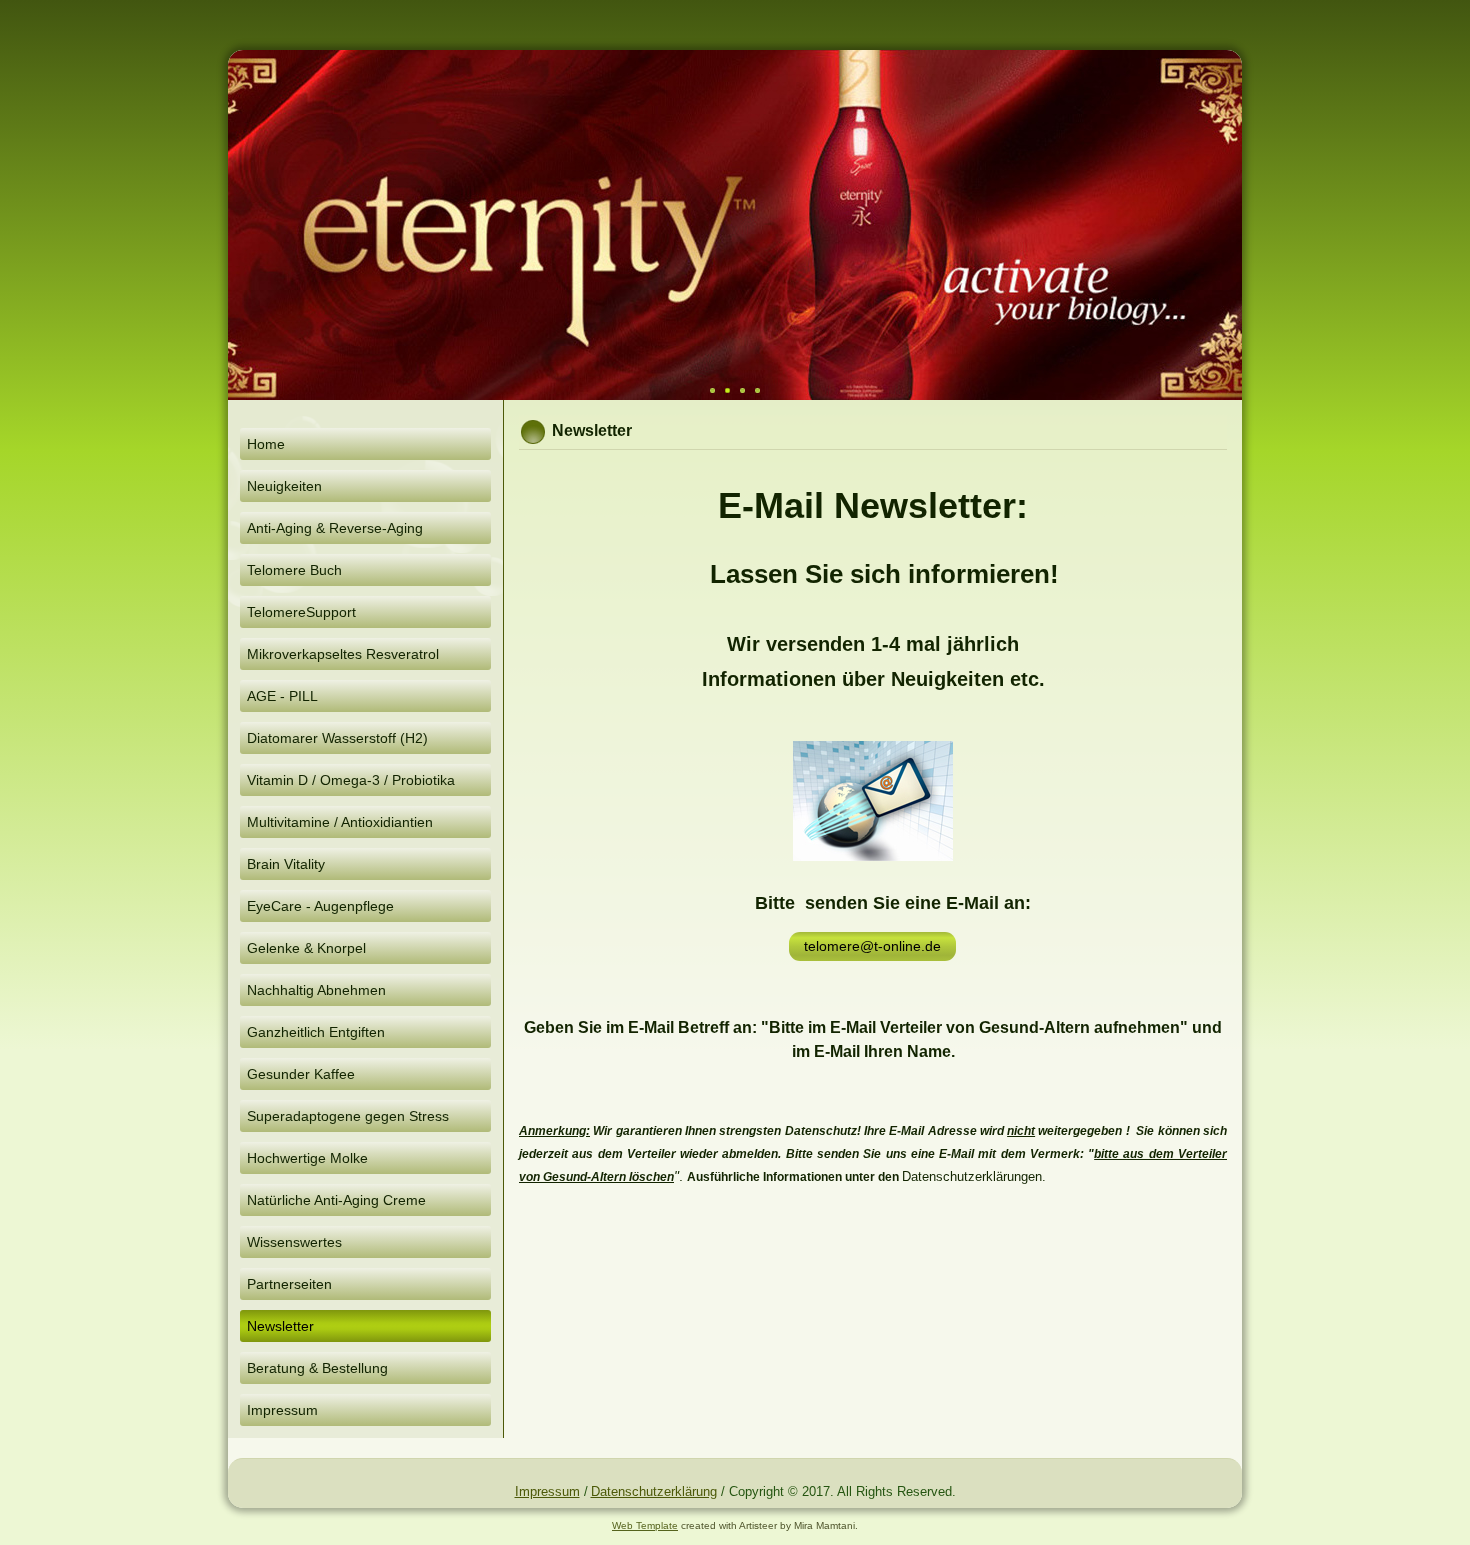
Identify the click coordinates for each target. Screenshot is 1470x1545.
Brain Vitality (286, 864)
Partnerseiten (289, 1284)
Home (266, 444)
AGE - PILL (282, 696)
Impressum (282, 1410)
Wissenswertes (294, 1242)
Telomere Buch (294, 570)
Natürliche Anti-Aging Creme (336, 1200)
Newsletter (280, 1326)
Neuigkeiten (284, 486)
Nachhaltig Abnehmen (316, 990)
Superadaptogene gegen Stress (348, 1116)
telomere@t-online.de (872, 946)
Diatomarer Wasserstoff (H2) (337, 738)
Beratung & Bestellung (317, 1368)
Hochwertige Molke (307, 1158)
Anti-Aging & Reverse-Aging (335, 528)
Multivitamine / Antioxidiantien (340, 822)
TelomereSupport (301, 612)
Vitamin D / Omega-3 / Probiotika (351, 780)
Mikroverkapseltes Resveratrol (343, 654)
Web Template (645, 1525)
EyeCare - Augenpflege (320, 906)
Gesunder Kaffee (301, 1074)
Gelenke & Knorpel (306, 948)
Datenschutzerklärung (654, 1491)
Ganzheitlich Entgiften (316, 1032)
